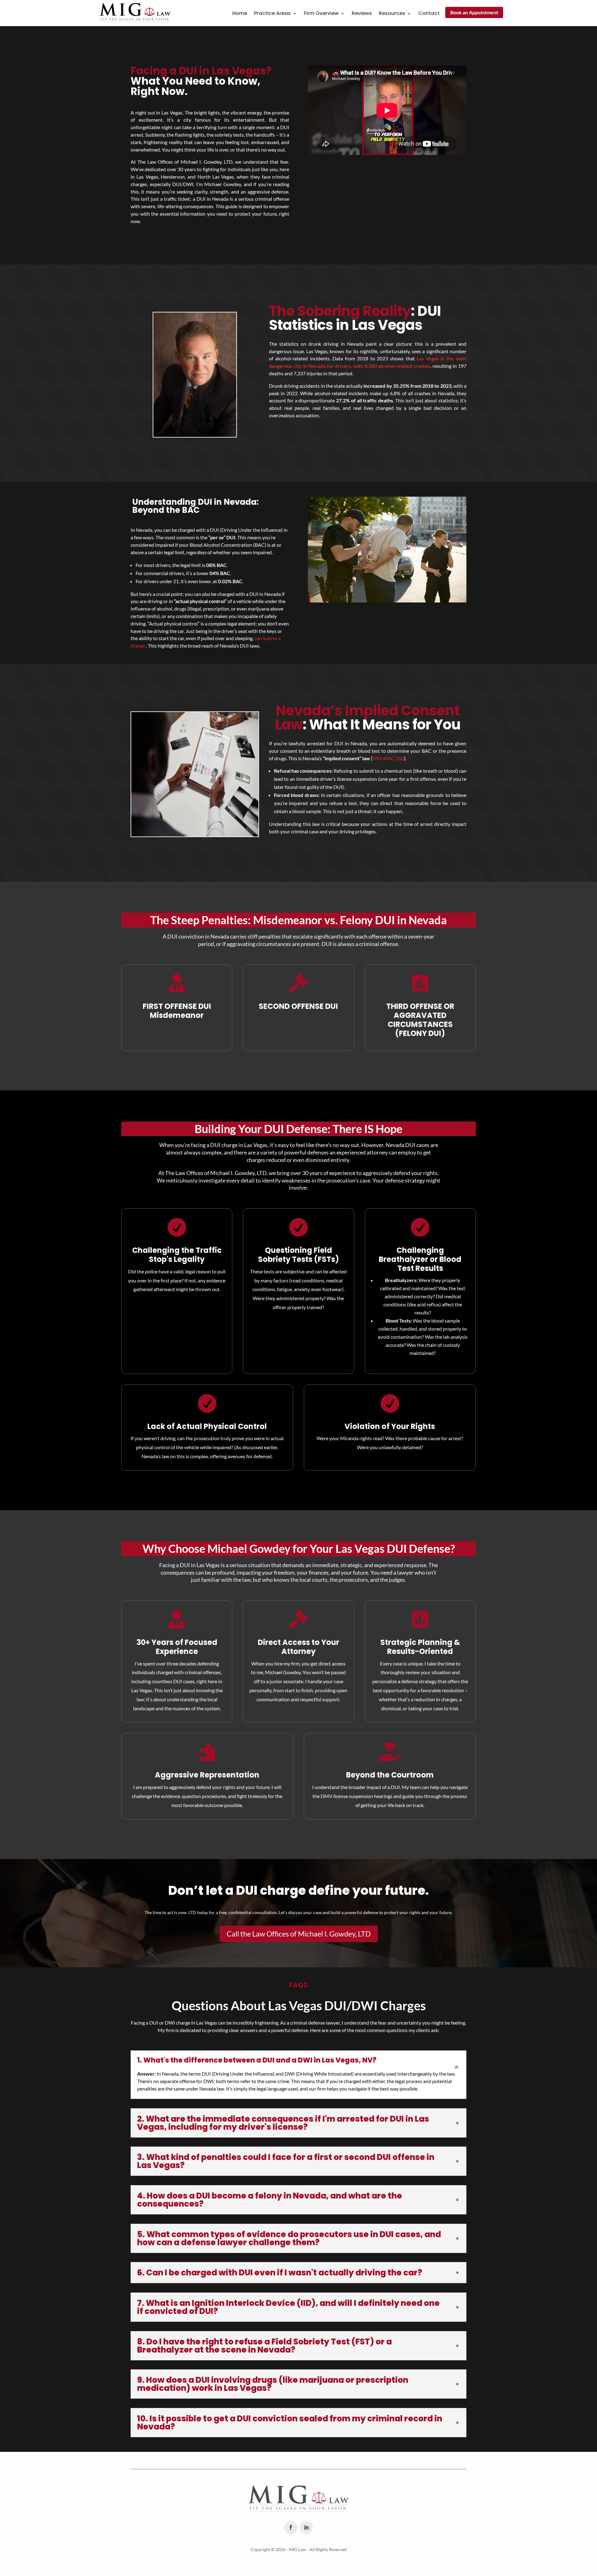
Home (240, 14)
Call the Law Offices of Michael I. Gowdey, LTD (299, 1934)
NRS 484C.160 (388, 758)
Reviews (362, 14)
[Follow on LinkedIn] (306, 2527)
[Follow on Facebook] (291, 2527)
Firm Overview (321, 14)
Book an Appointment (474, 12)
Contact (429, 14)
